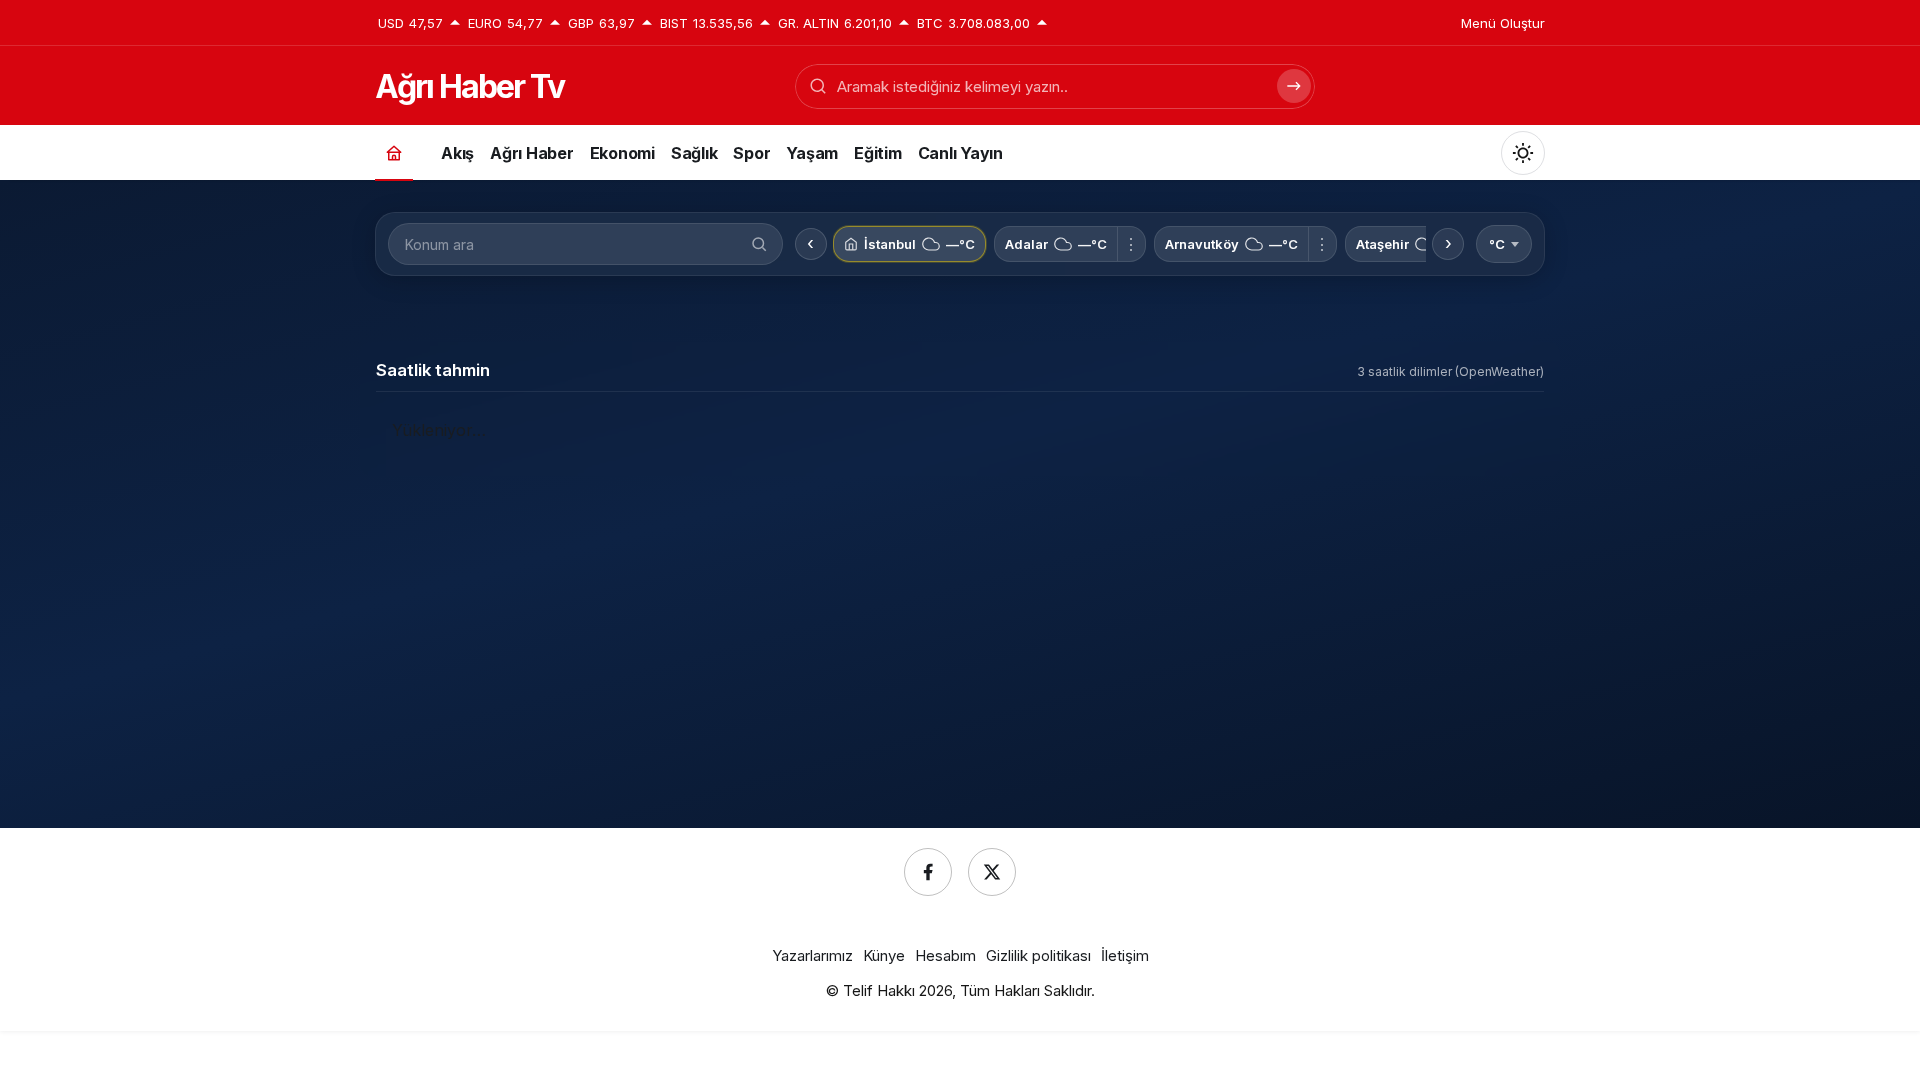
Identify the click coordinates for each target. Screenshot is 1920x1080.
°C (1497, 244)
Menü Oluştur (1503, 23)
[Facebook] (928, 872)
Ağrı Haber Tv (469, 86)
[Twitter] (992, 872)
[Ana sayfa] (394, 152)
